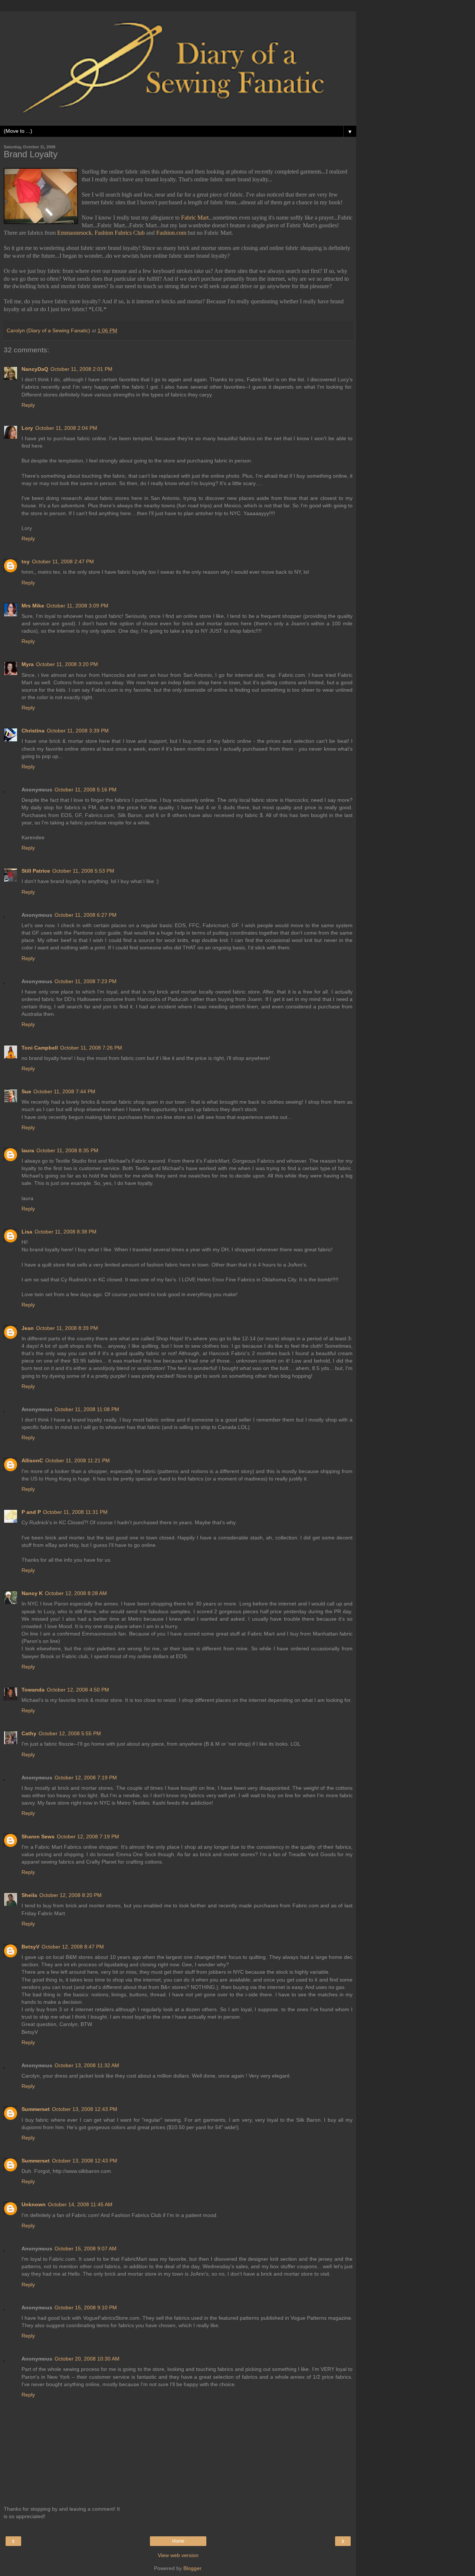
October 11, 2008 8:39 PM (67, 1328)
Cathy (29, 1733)
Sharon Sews (38, 1837)
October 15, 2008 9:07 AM (86, 2249)
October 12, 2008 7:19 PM (86, 1778)
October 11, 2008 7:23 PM (86, 981)
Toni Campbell (40, 1048)
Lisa (27, 1232)
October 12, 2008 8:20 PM (71, 1895)
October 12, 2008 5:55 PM (70, 1733)
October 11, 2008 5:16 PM (86, 790)
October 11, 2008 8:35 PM (67, 1150)
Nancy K (32, 1593)
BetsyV (30, 1947)
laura (28, 1150)
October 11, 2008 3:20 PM (67, 664)
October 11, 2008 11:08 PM (87, 1409)
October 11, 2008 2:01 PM (81, 369)
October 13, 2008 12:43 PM (85, 2109)
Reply (28, 405)
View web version (178, 2555)
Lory (27, 428)
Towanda (33, 1690)
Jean (28, 1328)
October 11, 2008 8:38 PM (65, 1232)
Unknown (34, 2204)
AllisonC (32, 1460)
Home (178, 2541)
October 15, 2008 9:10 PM (86, 2307)
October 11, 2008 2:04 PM (66, 428)
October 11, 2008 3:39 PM (78, 731)
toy (26, 561)
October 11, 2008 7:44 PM (64, 1091)
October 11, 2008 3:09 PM (77, 606)
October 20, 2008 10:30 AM (87, 2359)
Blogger (192, 2568)
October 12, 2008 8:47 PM (73, 1947)
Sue (26, 1091)
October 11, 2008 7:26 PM (91, 1048)
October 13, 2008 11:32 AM (87, 2065)
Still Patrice (36, 871)
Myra (28, 664)
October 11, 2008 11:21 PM (78, 1460)
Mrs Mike (33, 606)
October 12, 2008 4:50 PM (78, 1690)
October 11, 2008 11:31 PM (75, 1512)
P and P (31, 1512)
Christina (33, 731)
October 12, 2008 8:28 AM (76, 1593)
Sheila (29, 1895)
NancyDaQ (35, 369)
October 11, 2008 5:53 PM (83, 871)
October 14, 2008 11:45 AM (80, 2204)
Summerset (36, 2109)
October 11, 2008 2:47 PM (63, 561)
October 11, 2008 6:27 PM (86, 915)
